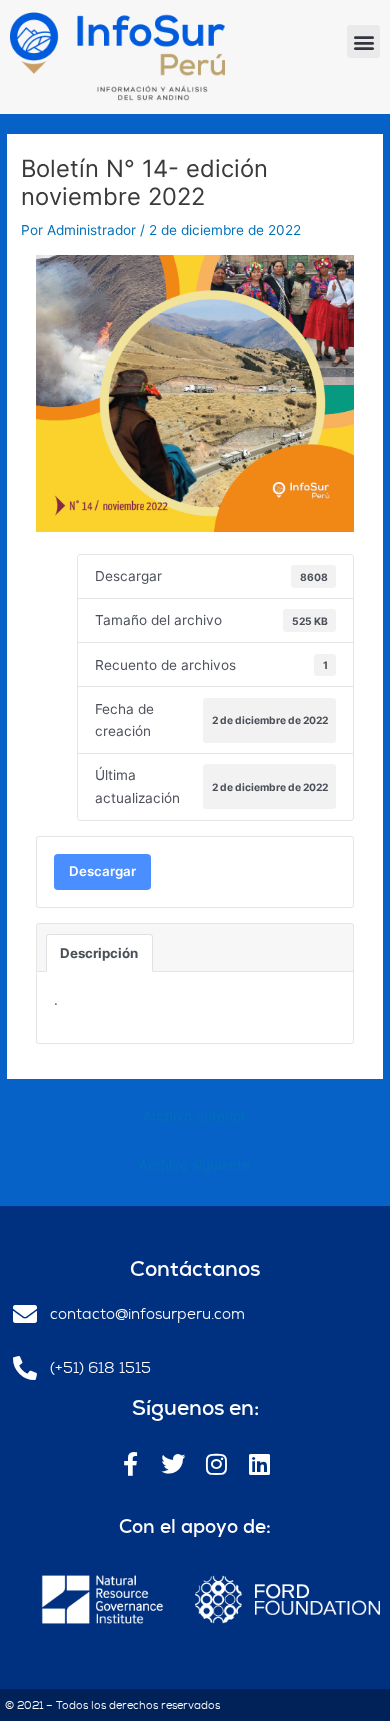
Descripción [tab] (99, 953)
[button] (363, 41)
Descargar (102, 871)
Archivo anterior (194, 1116)
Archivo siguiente (194, 1165)
